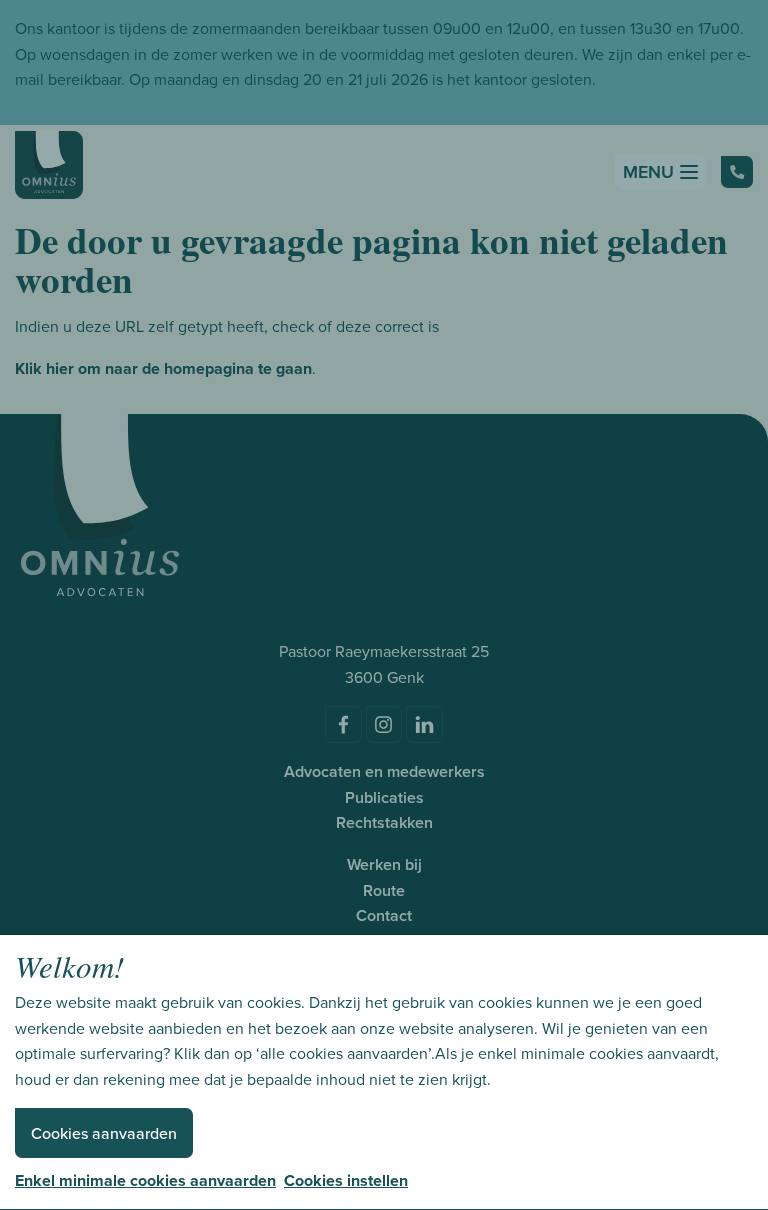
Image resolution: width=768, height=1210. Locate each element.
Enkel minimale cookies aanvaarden (145, 1181)
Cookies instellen (346, 1180)
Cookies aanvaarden (104, 1133)
